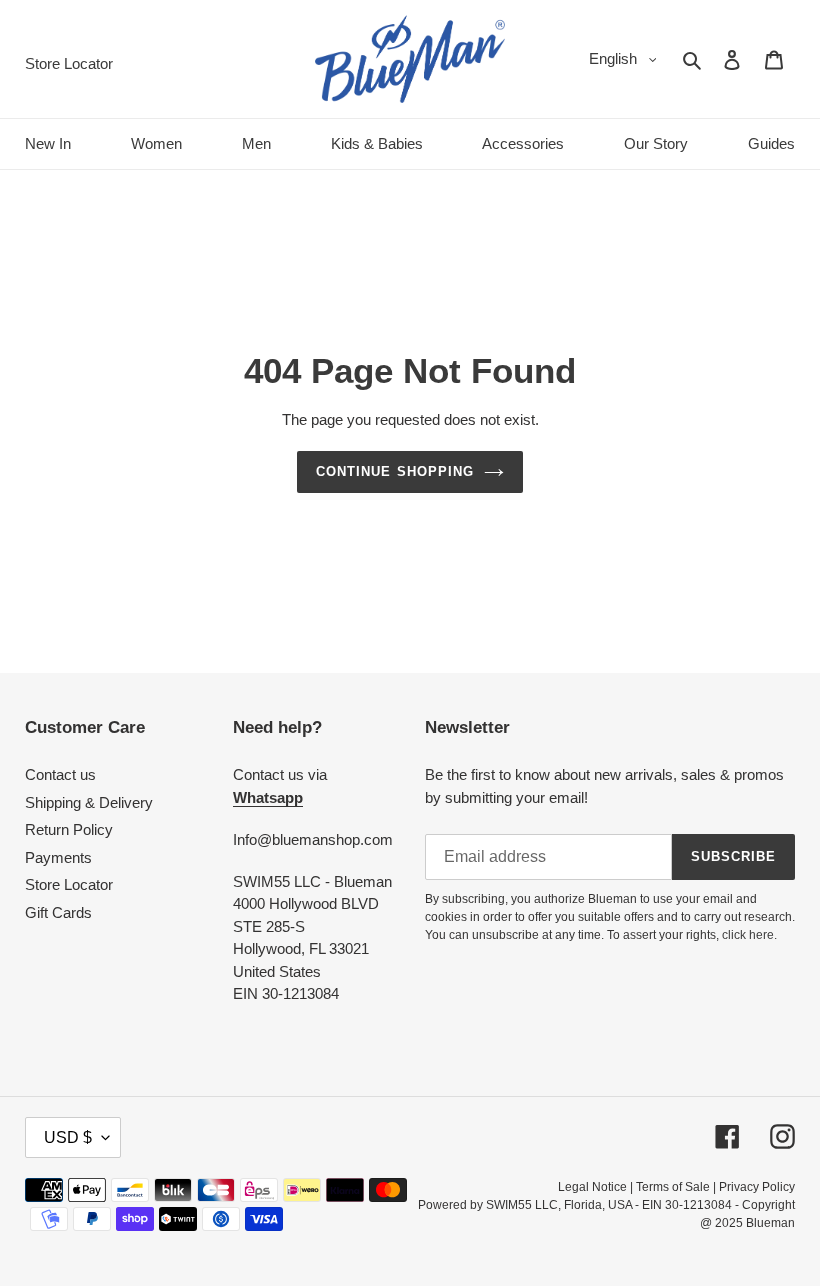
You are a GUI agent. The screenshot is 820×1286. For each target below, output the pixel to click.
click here (748, 935)
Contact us (60, 774)
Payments (58, 857)
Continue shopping (395, 471)
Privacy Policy (757, 1187)
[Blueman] (410, 59)
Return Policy (69, 829)
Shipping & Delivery (89, 802)
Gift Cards (58, 912)
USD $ (68, 1137)
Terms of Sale (673, 1187)
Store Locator (69, 884)
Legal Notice (592, 1187)
